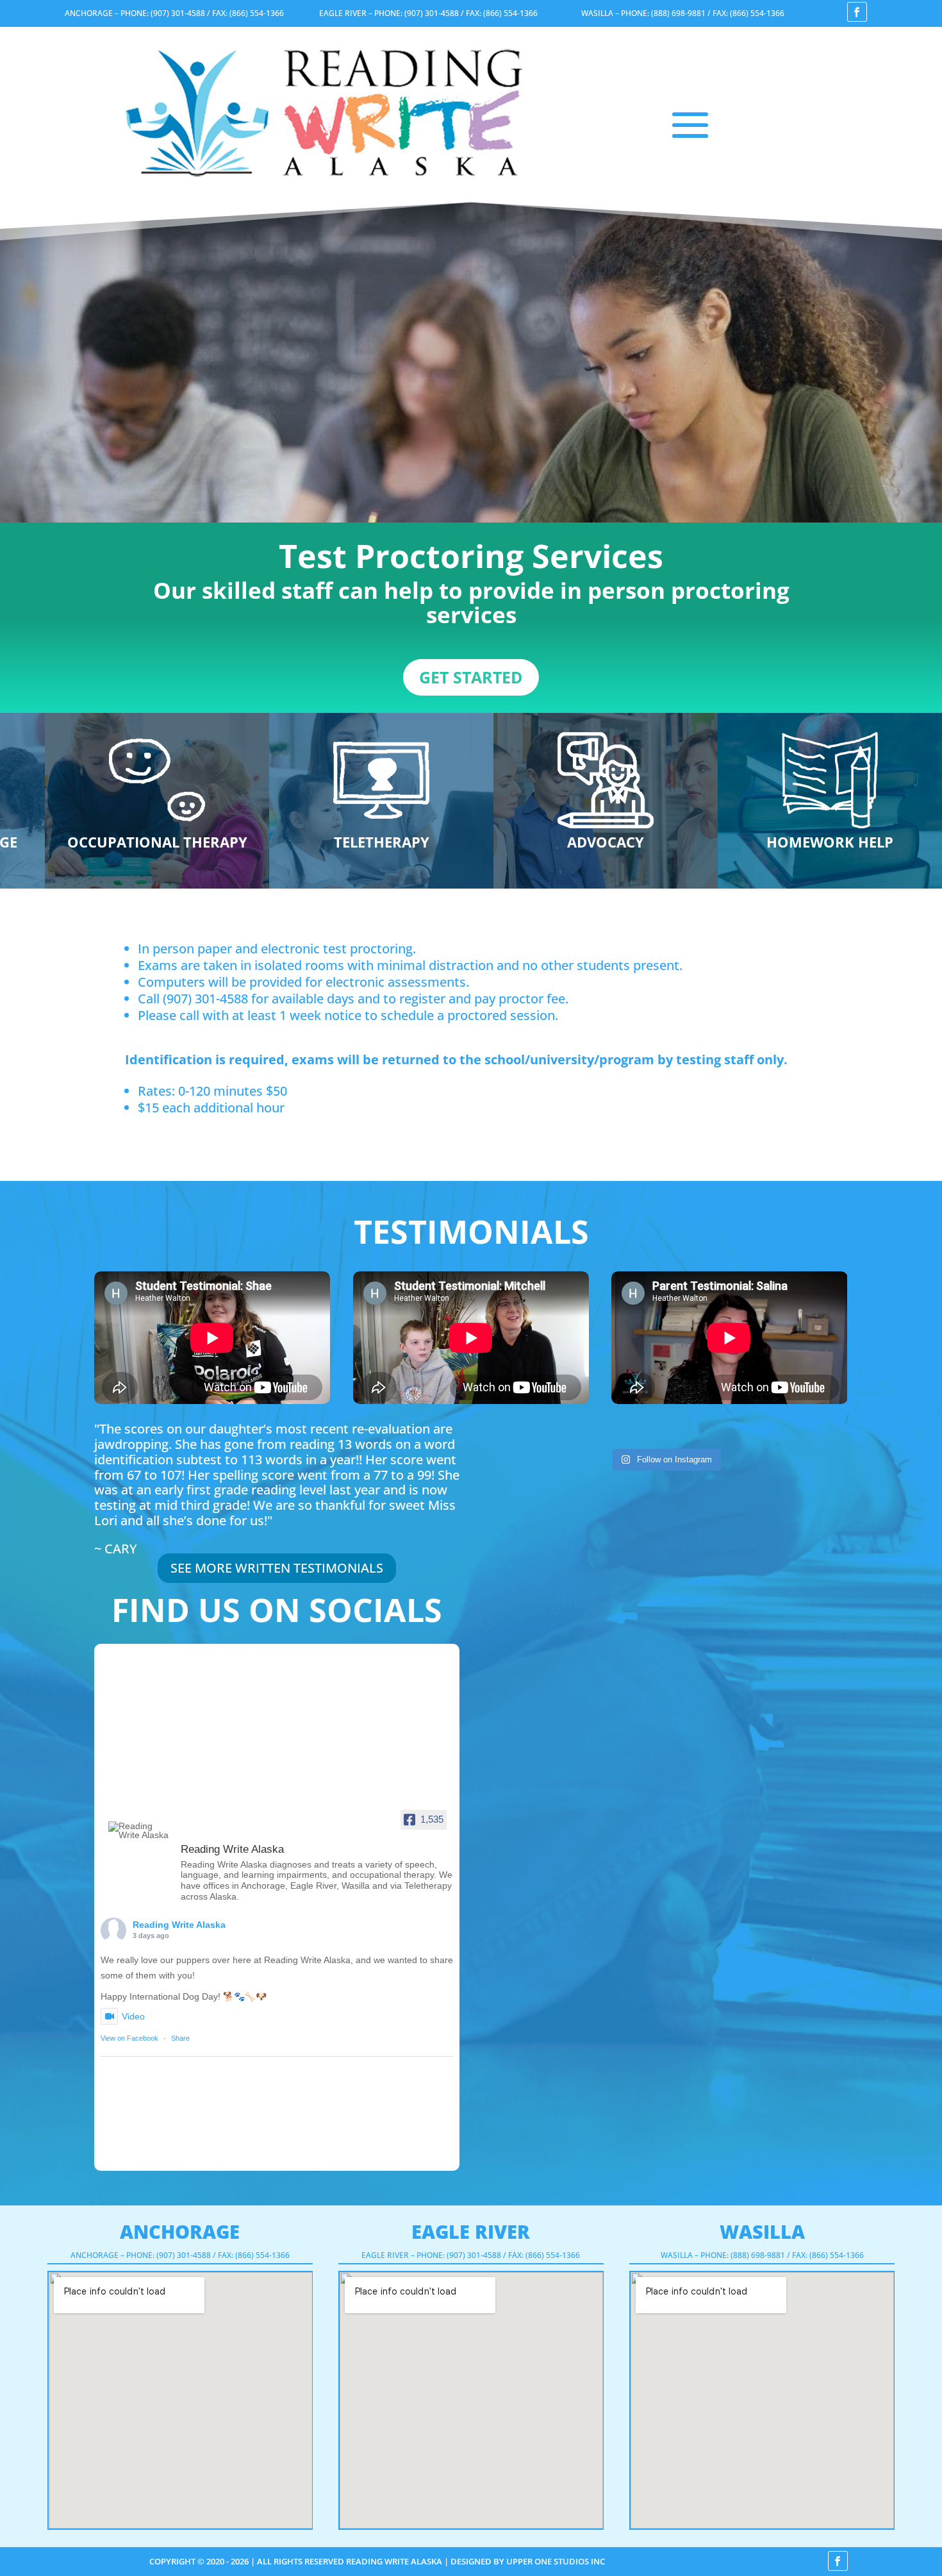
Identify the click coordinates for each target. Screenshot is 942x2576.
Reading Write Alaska (179, 1925)
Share (180, 2038)
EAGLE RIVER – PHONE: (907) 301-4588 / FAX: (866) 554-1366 (428, 13)
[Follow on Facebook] (857, 12)
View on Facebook (129, 2038)
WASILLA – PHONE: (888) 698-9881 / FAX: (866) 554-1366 (683, 13)
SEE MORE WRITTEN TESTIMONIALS (277, 1568)
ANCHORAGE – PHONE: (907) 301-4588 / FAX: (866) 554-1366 (174, 13)
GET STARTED (471, 677)
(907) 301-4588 (205, 999)
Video (133, 2016)
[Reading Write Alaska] (139, 1830)
